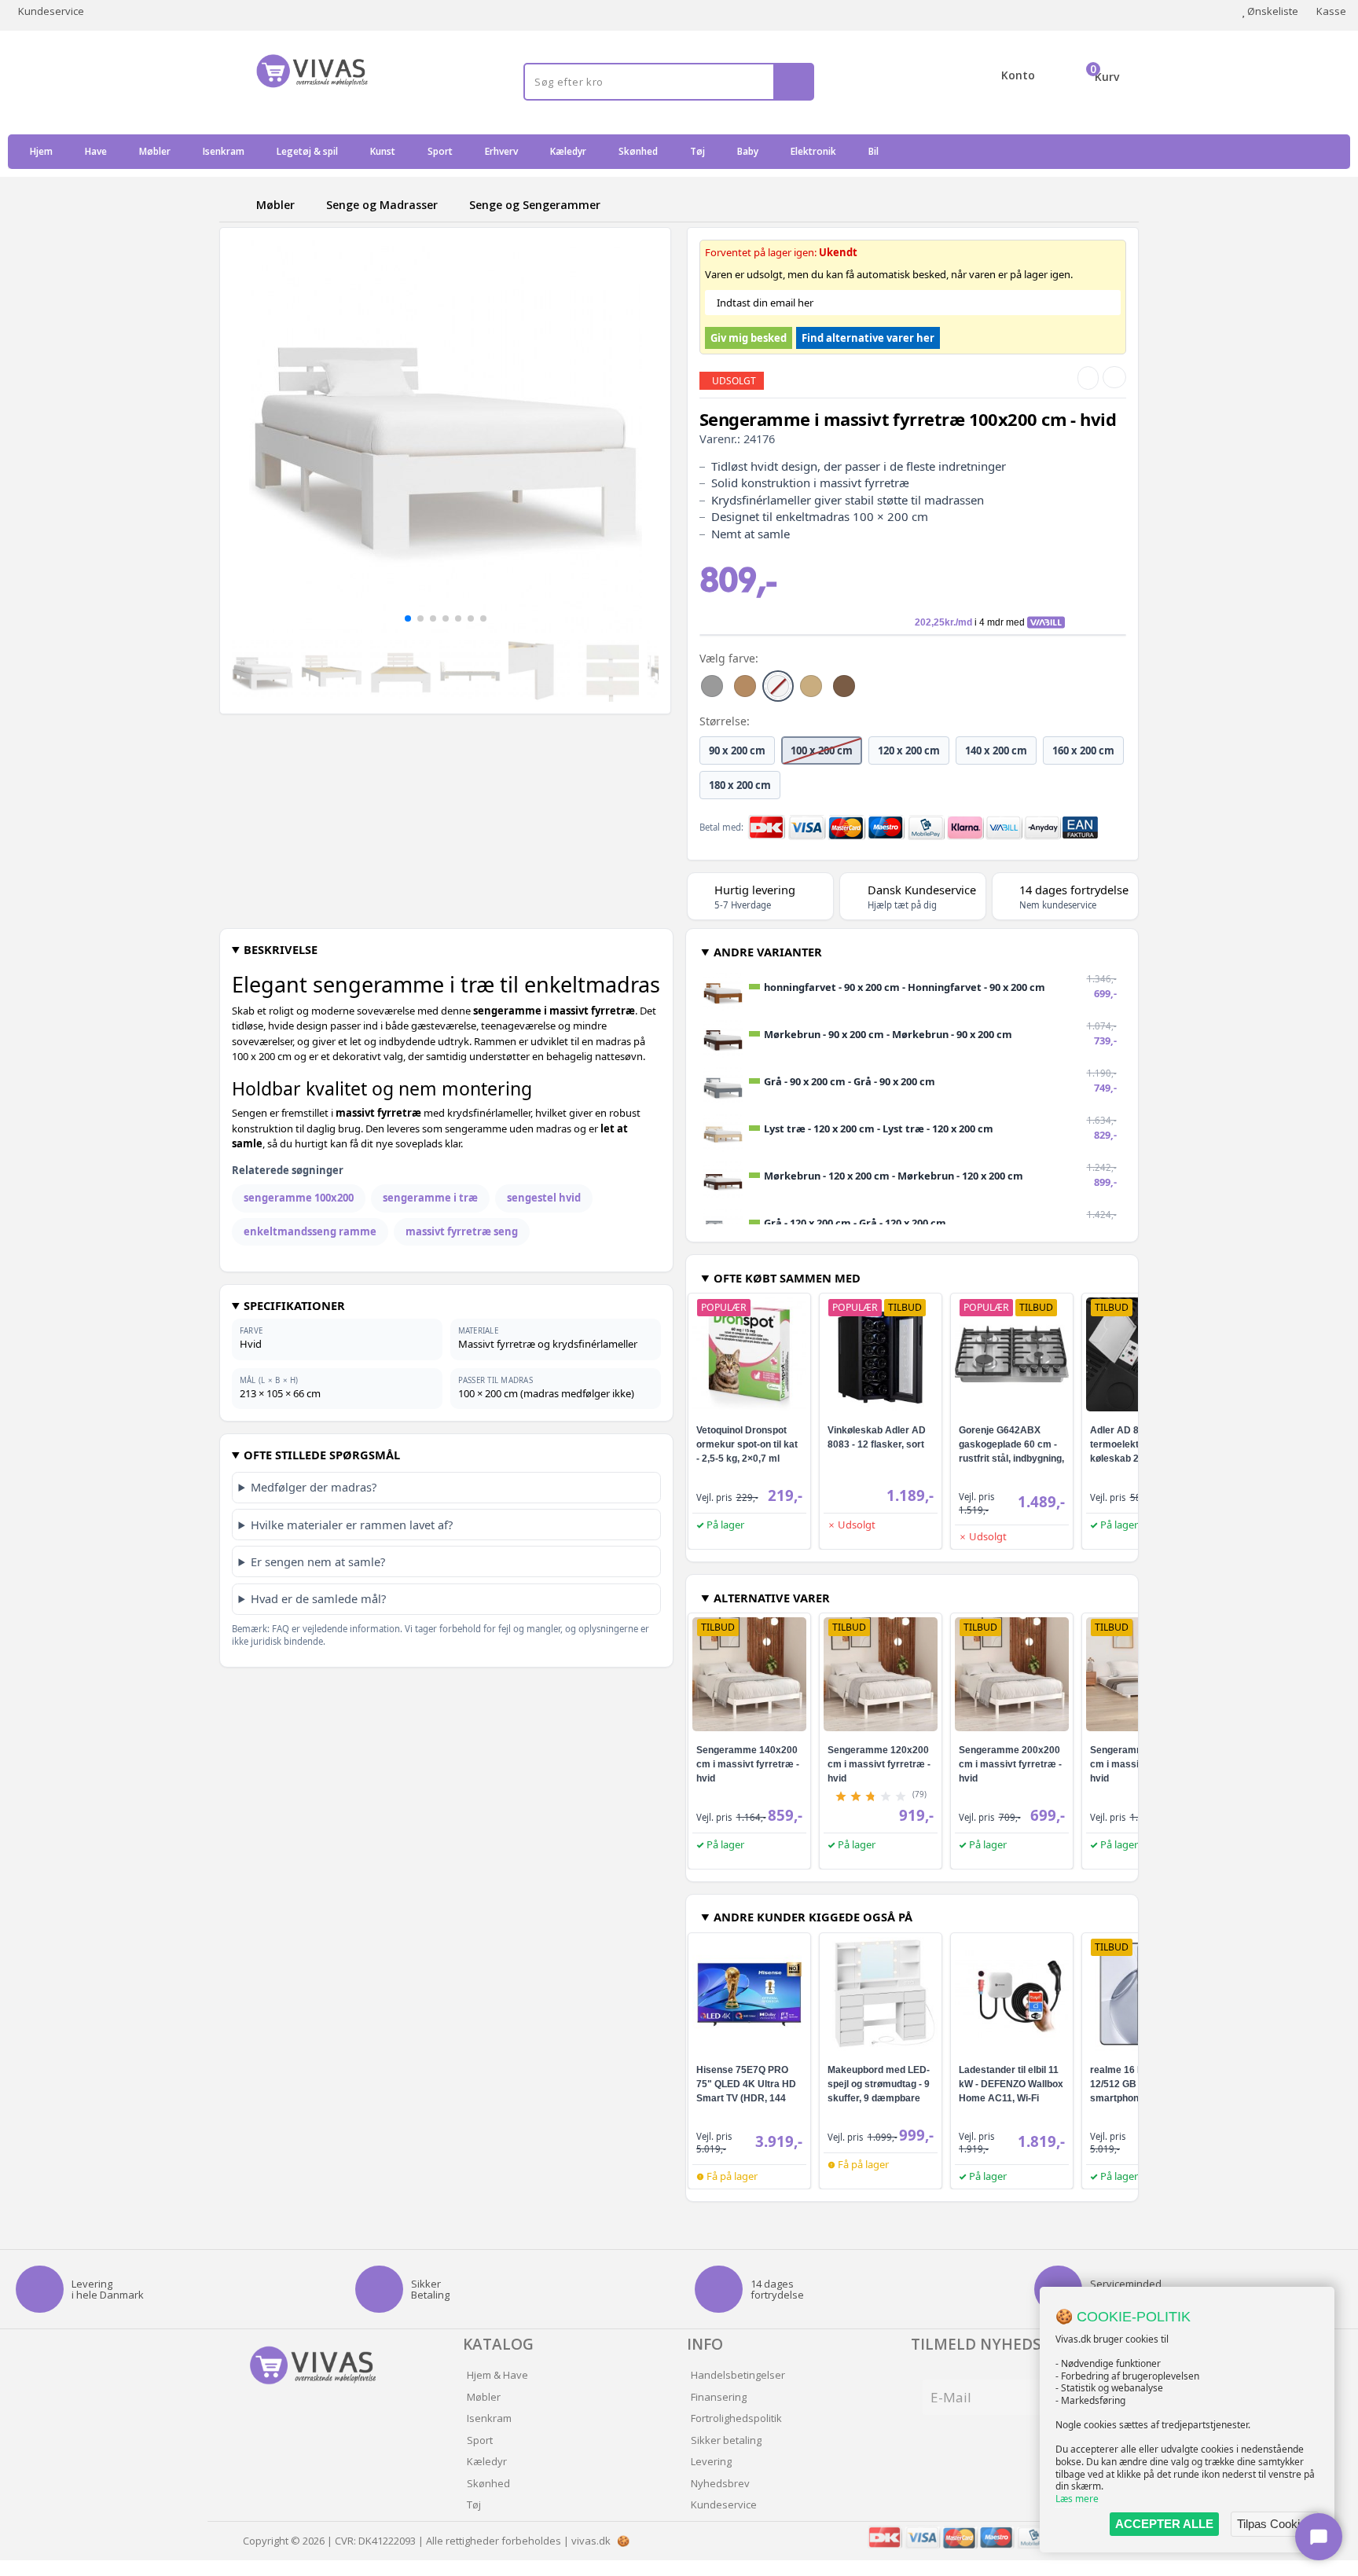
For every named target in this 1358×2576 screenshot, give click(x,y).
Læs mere (1077, 2499)
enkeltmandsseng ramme (310, 1231)
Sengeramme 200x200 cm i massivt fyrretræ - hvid (1010, 1764)
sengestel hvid (544, 1198)
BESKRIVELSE (281, 949)
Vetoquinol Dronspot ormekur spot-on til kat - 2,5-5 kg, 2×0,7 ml (747, 1444)
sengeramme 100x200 (299, 1198)
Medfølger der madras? (314, 1487)
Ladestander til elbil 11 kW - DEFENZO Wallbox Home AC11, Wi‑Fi (1011, 2084)
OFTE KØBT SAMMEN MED (787, 1278)
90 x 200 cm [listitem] (737, 750)
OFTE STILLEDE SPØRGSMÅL (322, 1455)
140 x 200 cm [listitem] (996, 750)
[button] (408, 618)
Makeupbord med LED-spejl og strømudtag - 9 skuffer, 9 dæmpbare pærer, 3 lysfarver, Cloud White (879, 2098)
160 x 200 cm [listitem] (1083, 750)
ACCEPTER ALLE (1164, 2524)
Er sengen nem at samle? (318, 1561)
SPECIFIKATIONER (294, 1305)
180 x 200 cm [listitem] (740, 785)
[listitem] (712, 686)
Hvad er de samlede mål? (318, 1598)
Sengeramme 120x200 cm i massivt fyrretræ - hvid (879, 1764)
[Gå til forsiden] (235, 205)
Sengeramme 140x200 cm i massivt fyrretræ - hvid (748, 1764)
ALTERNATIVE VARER (772, 1598)
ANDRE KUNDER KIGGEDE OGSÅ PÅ (813, 1917)
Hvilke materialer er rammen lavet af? (352, 1525)
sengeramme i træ (430, 1198)
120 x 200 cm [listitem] (909, 750)
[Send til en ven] (1088, 378)
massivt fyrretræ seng (462, 1231)
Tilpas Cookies (1275, 2524)
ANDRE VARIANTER (768, 952)
